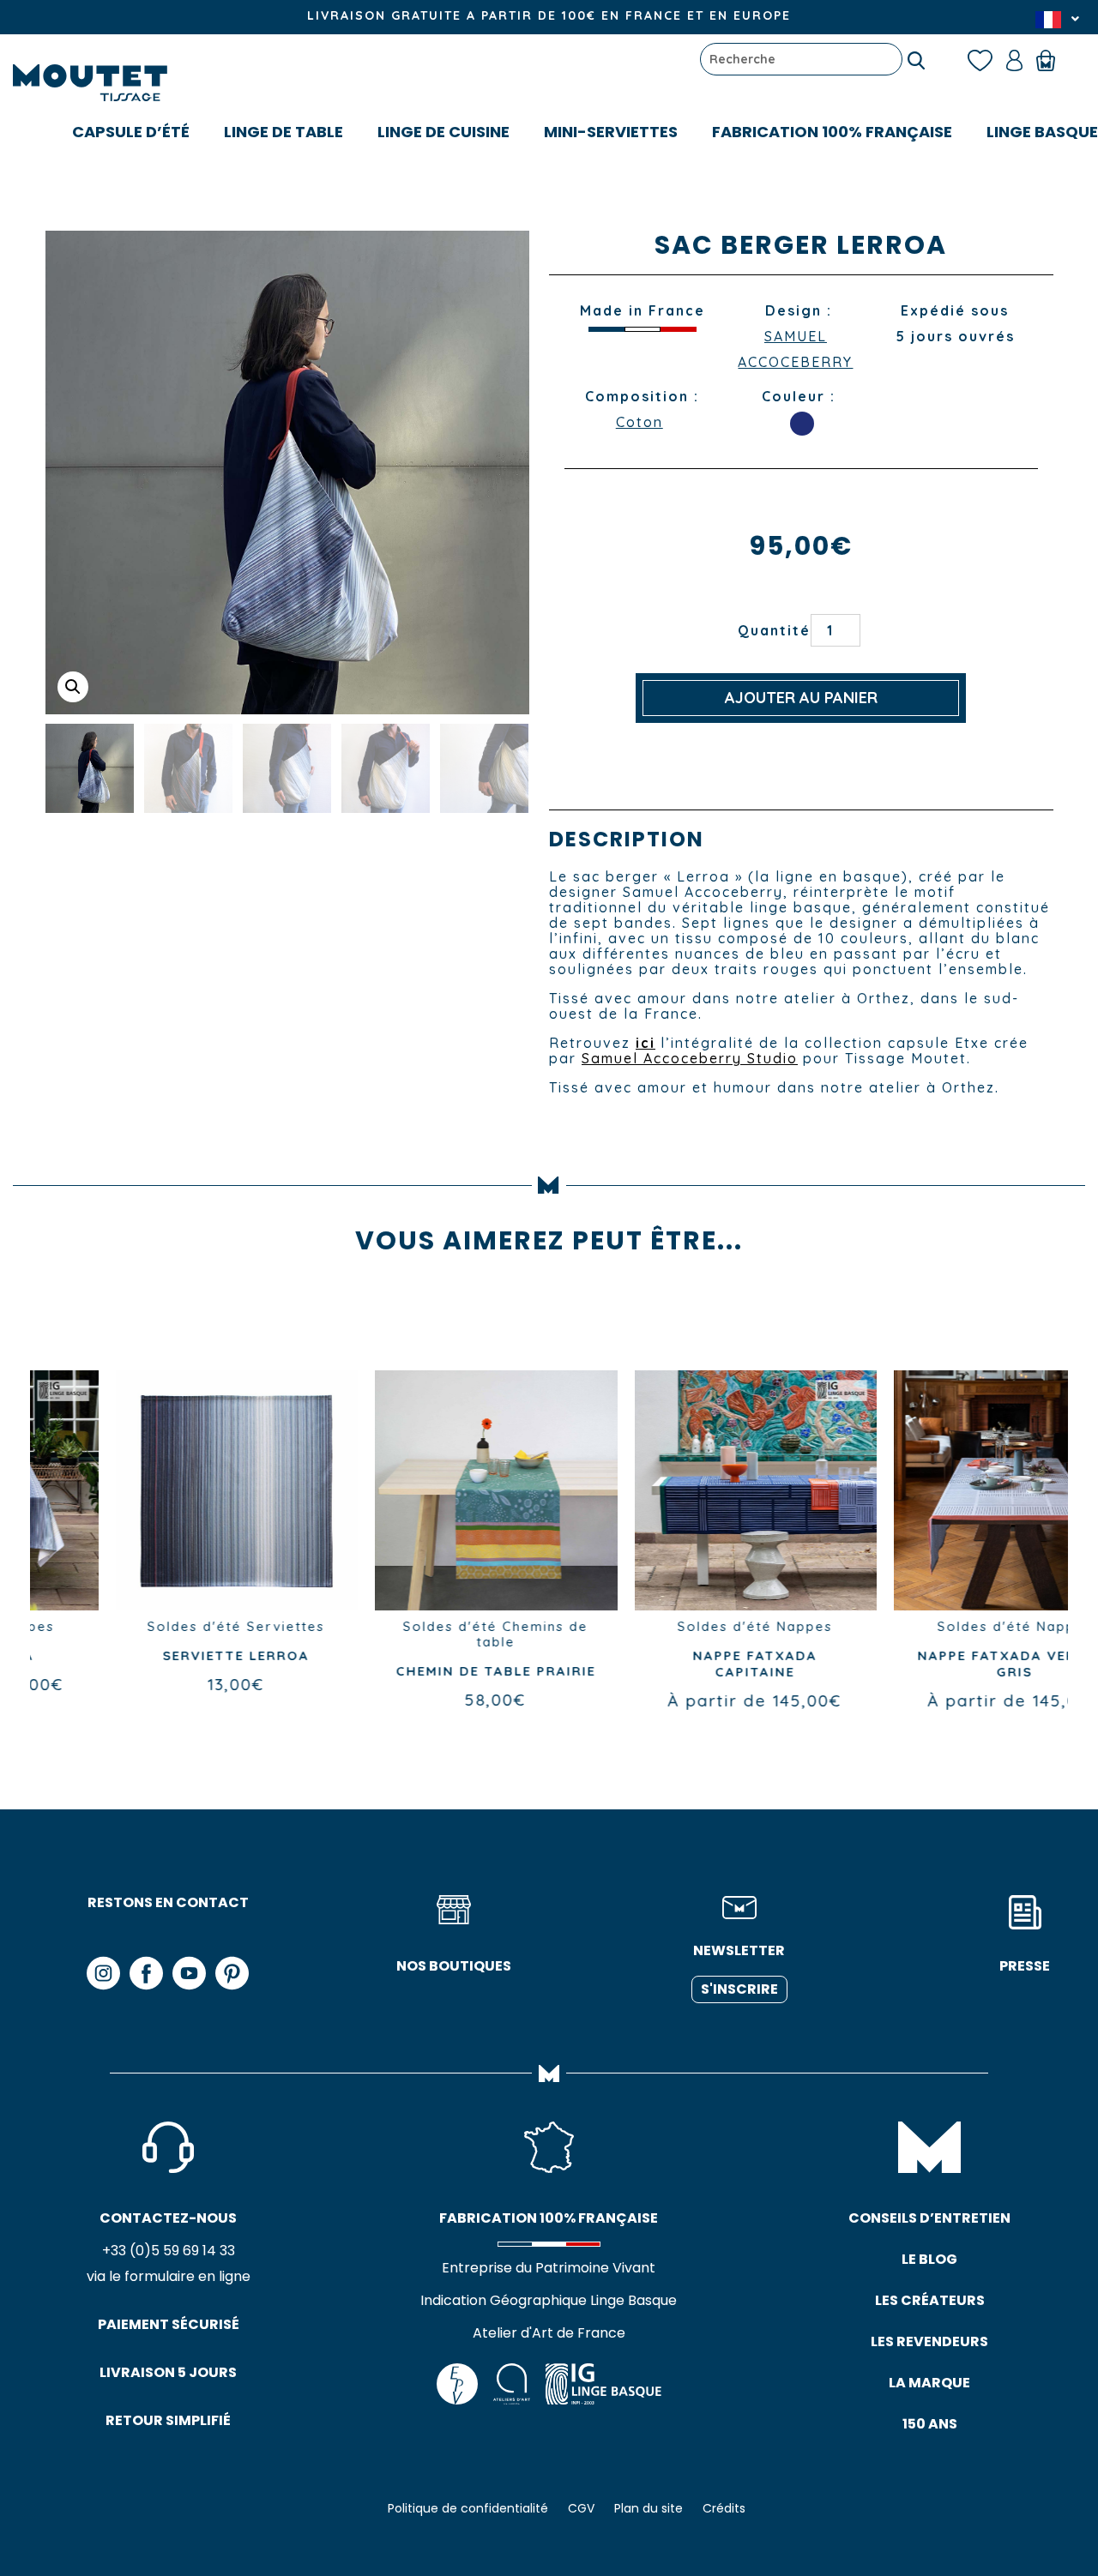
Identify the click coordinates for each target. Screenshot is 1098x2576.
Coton (639, 422)
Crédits (724, 2508)
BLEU (802, 424)
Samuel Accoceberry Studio (690, 1058)
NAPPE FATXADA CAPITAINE (679, 1664)
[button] (73, 687)
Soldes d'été (118, 1626)
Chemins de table (456, 1634)
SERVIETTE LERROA (160, 1655)
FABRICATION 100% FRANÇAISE (832, 132)
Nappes (729, 1626)
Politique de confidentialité (468, 2508)
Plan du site (649, 2508)
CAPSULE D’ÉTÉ (131, 132)
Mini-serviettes (611, 132)
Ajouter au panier (801, 698)
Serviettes (210, 1626)
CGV (581, 2508)
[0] (1054, 59)
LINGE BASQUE (1042, 132)
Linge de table (284, 132)
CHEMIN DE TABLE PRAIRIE (419, 1671)
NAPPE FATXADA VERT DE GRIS (938, 1664)
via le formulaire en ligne (169, 2276)
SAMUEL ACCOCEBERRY (795, 349)
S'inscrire (739, 1989)
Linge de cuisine (443, 132)
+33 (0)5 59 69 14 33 (169, 2251)
